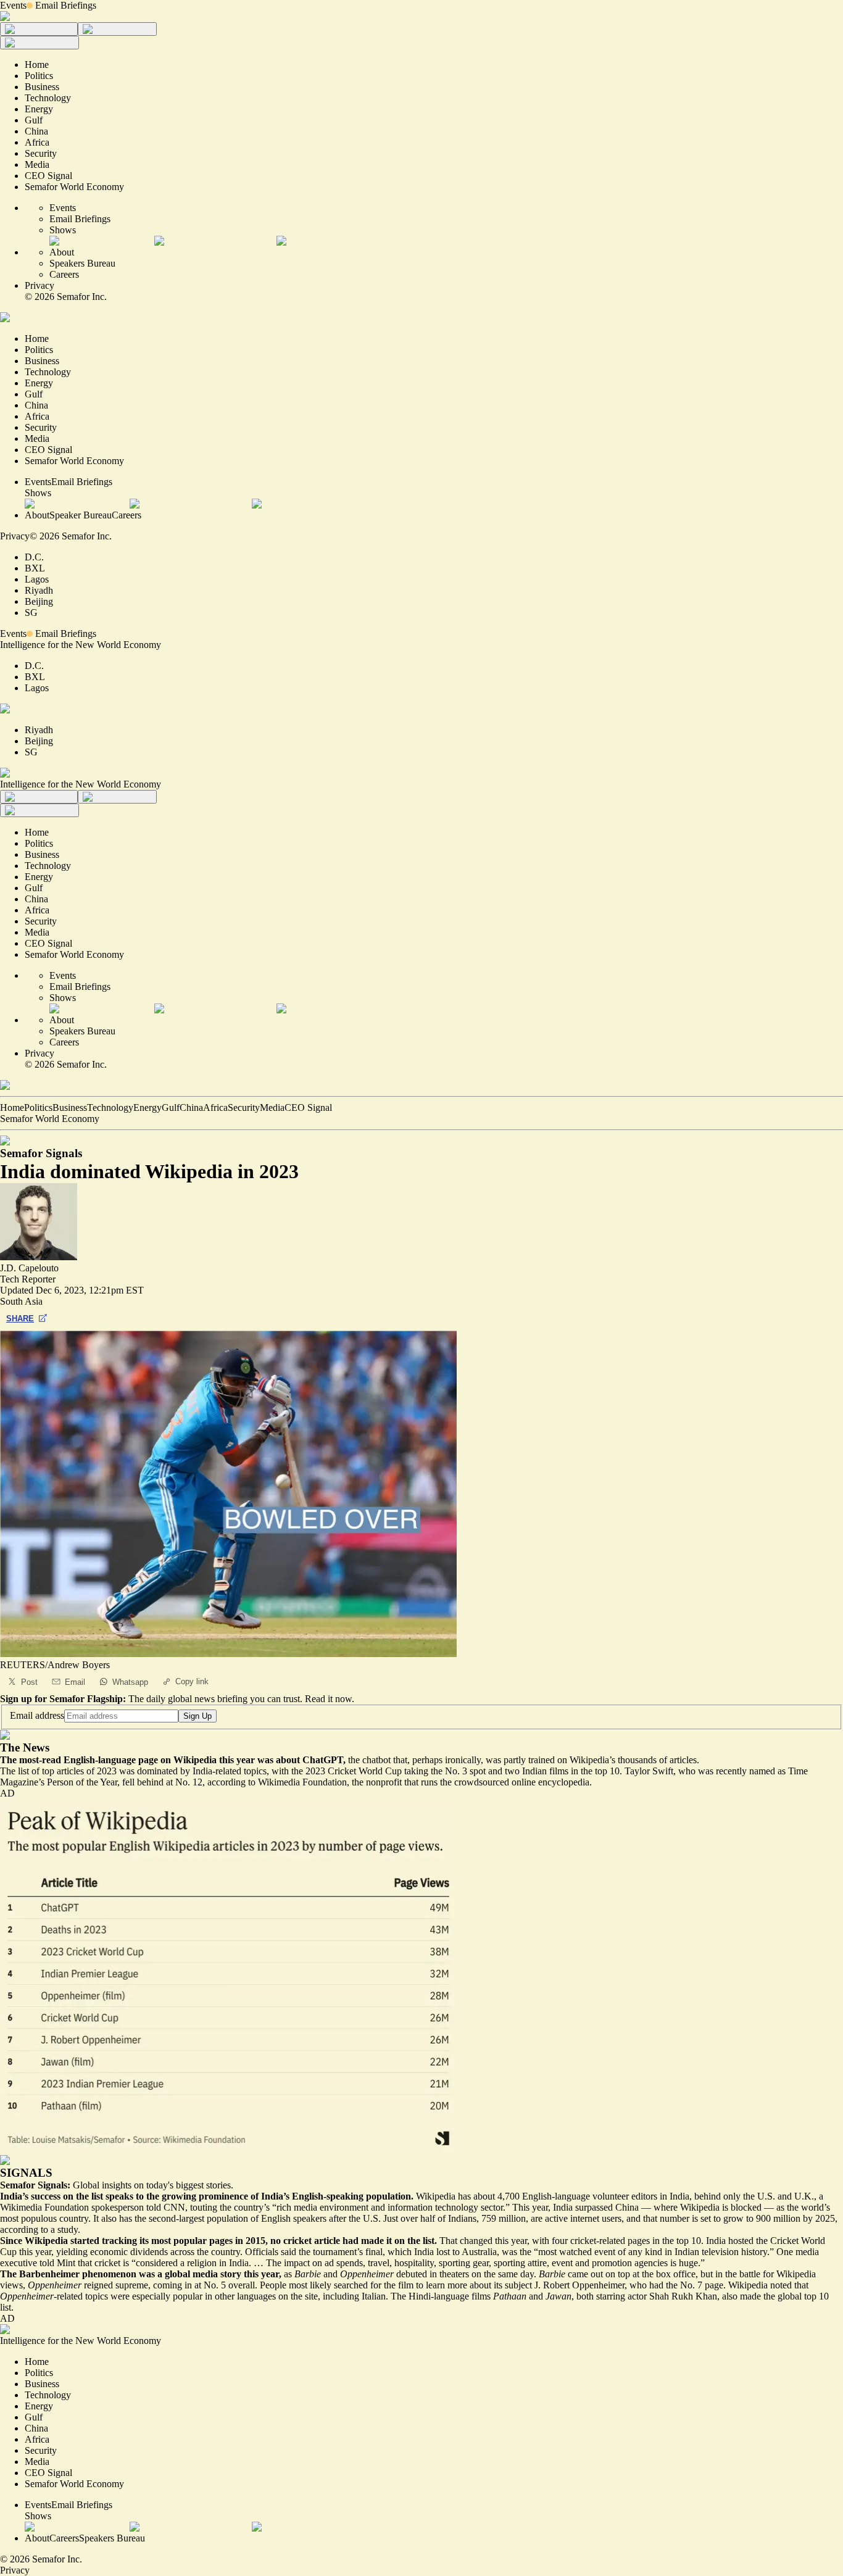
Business (70, 1107)
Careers (64, 274)
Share (20, 1319)
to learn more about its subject (474, 2285)
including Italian (354, 2296)
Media (272, 1107)
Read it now (328, 1699)
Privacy (39, 285)
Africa (215, 1107)
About (62, 252)
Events (13, 5)
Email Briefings (66, 5)
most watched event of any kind (600, 2252)
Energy (147, 1107)
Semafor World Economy (50, 1119)
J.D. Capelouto (29, 1268)
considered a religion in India (192, 2263)
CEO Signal (308, 1107)
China (191, 1107)
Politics (38, 1107)
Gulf (171, 1107)
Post (29, 1682)
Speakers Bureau (82, 263)
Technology (110, 1107)
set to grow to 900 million (750, 2218)
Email (75, 1682)
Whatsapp (130, 1682)
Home (12, 1107)
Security (244, 1107)
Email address (37, 1715)
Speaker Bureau (81, 515)
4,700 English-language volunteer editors (577, 2196)
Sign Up (197, 1716)
